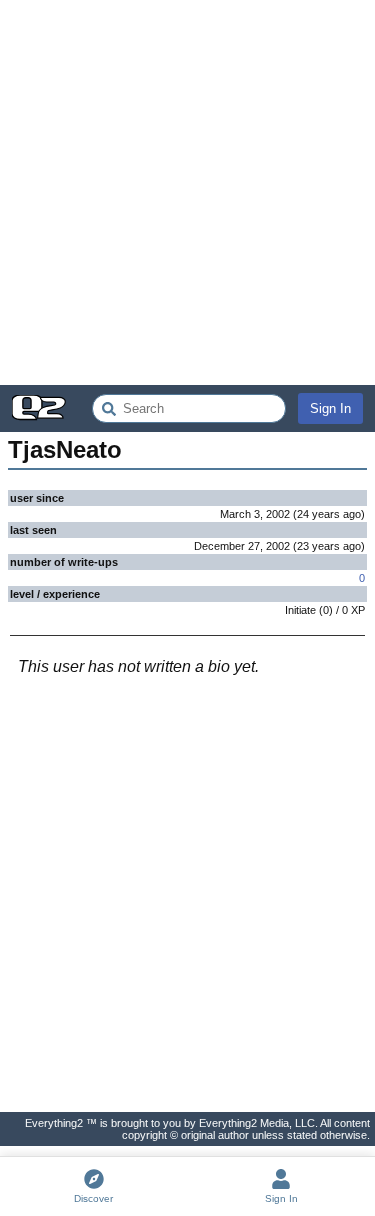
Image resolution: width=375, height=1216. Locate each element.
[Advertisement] (187, 192)
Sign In (330, 408)
